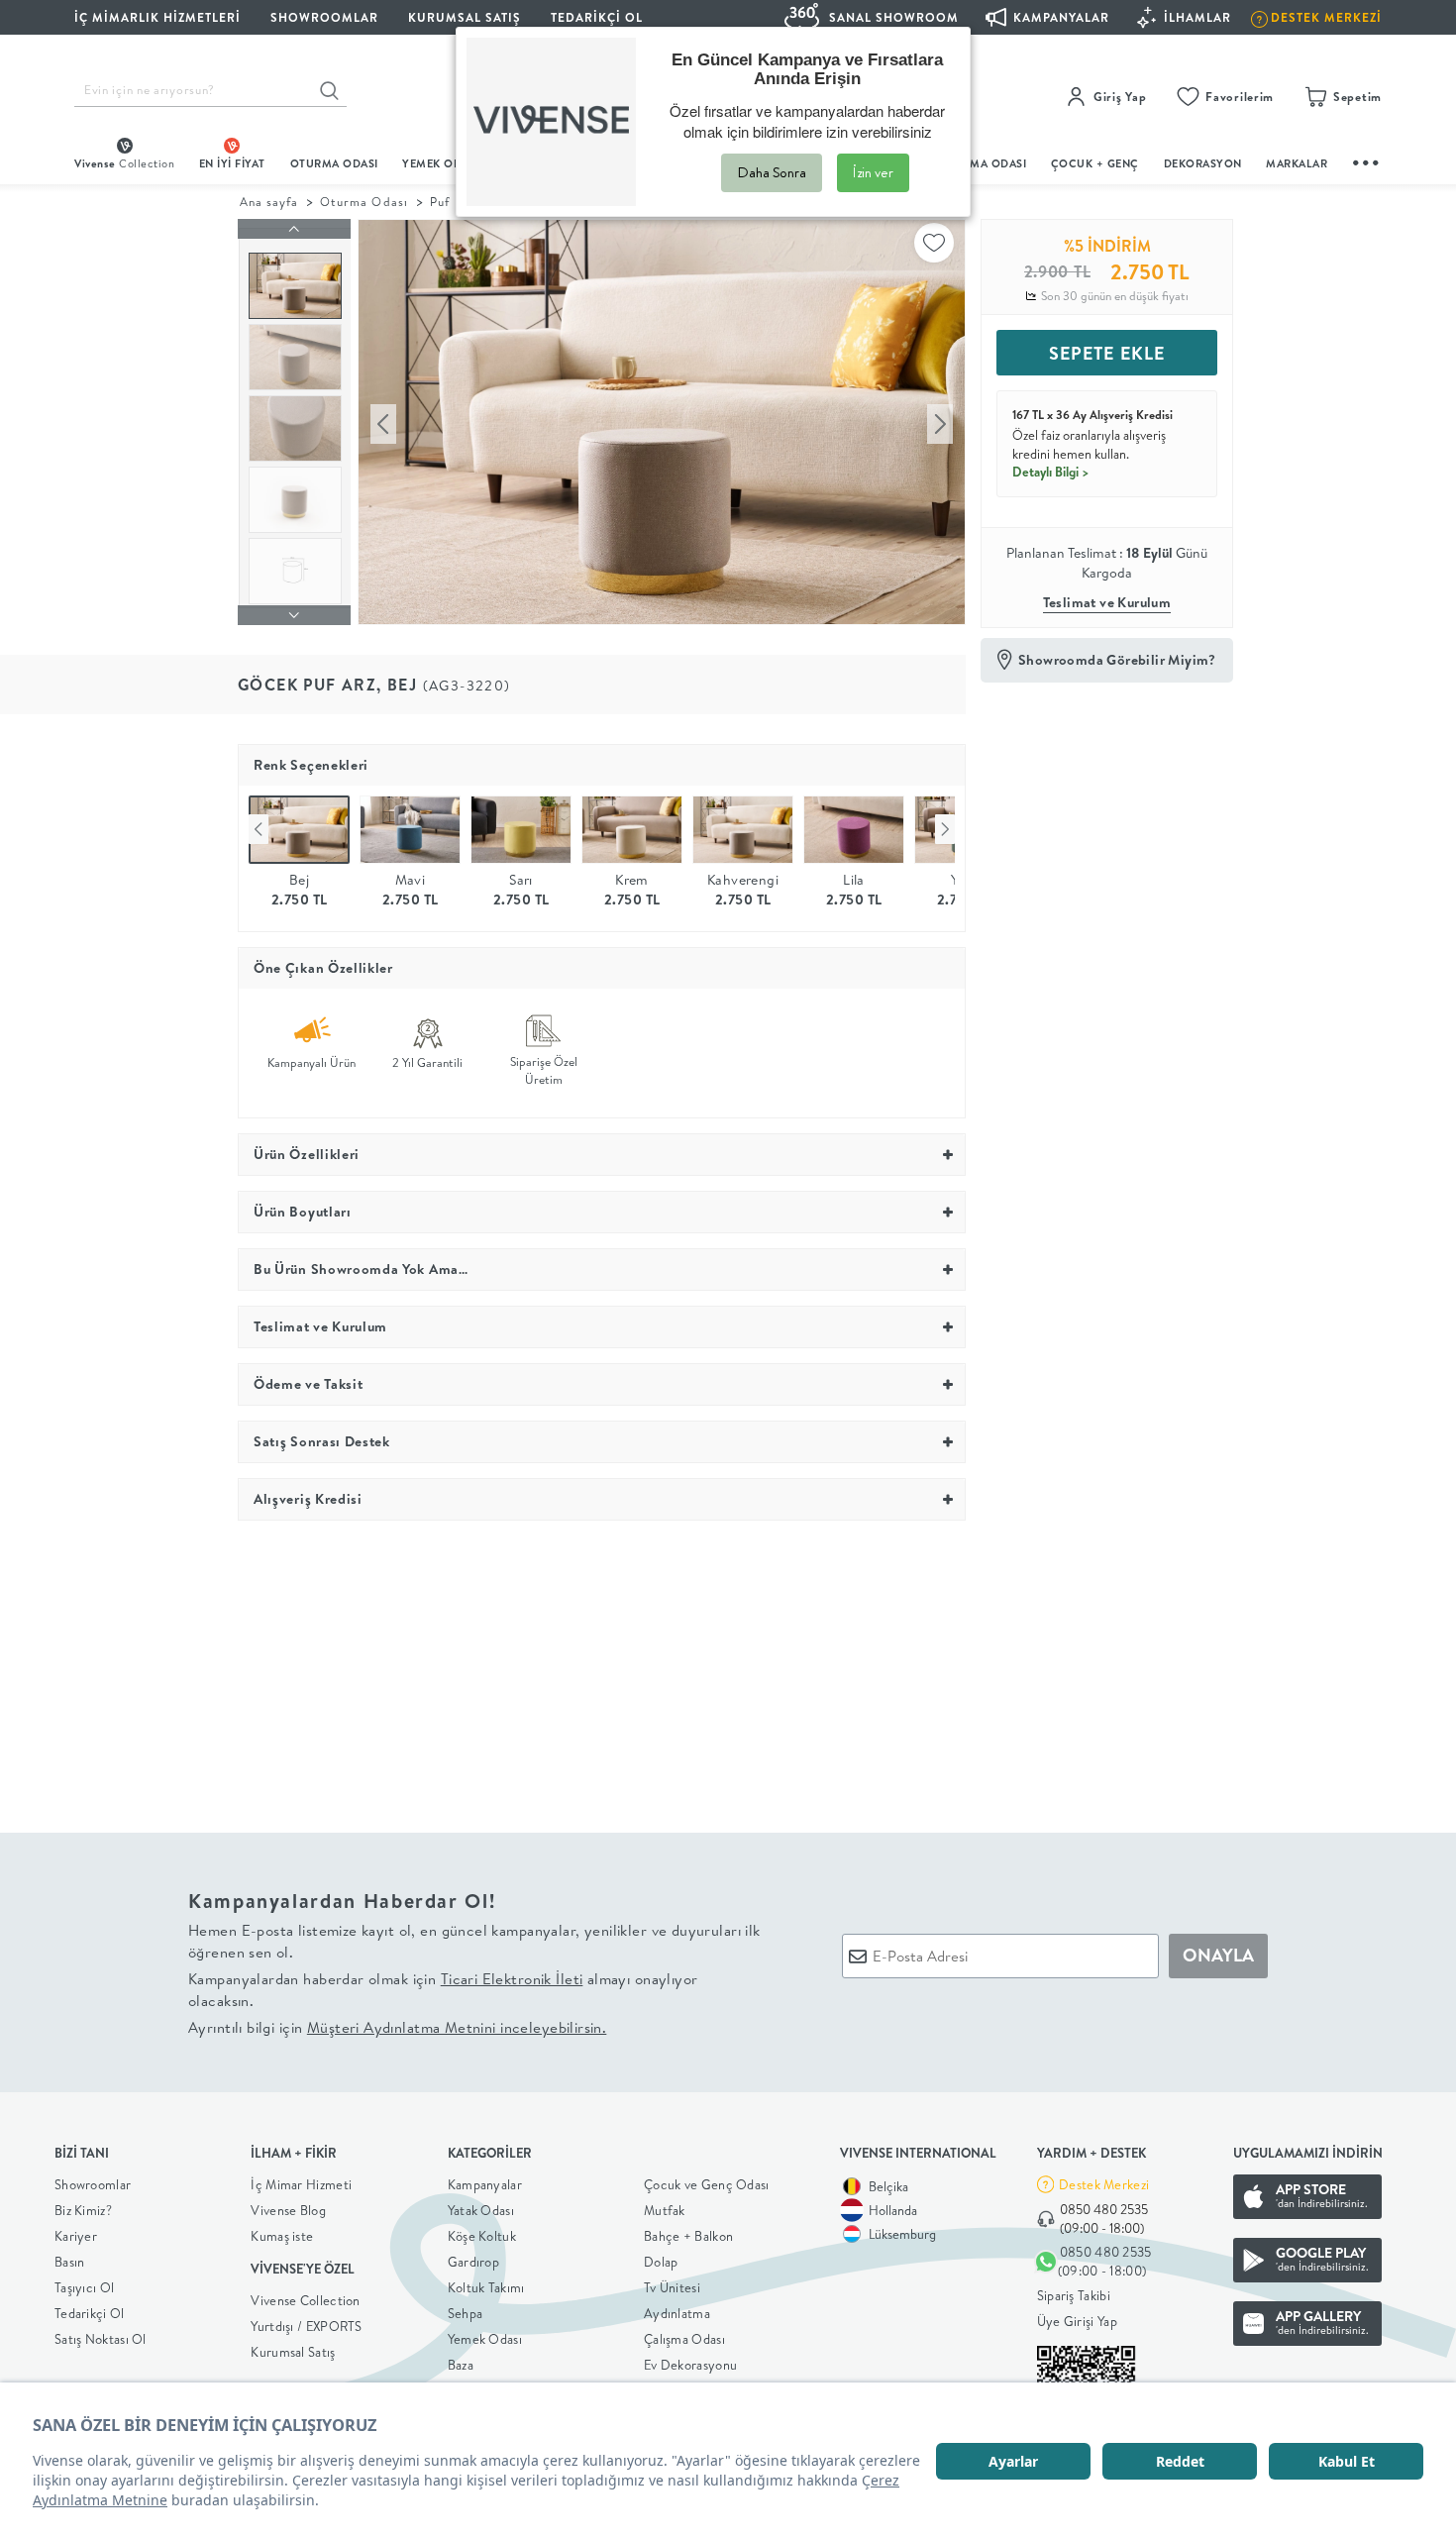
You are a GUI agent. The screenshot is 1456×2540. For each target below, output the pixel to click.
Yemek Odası (485, 2339)
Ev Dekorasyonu (690, 2365)
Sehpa (466, 2313)
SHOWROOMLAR (324, 17)
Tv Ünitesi (672, 2287)
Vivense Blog (288, 2210)
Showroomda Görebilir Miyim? (1117, 660)
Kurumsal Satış (293, 2352)
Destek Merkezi (1104, 2184)
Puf (440, 202)
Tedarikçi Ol (597, 17)
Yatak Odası (481, 2210)
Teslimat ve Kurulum (1107, 602)
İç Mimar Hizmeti (301, 2184)
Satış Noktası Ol (101, 2339)
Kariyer (76, 2236)
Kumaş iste (282, 2236)
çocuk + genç (1095, 163)
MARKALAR (1297, 163)
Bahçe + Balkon (688, 2236)
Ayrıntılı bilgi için (397, 2027)
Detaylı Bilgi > (1051, 472)
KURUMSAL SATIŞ (465, 17)
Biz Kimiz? (83, 2210)
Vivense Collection (305, 2300)
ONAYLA (1218, 1955)
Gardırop (473, 2262)
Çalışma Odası (684, 2339)
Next (945, 829)
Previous (259, 829)
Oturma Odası (364, 202)
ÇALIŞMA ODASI (983, 163)
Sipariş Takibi (1074, 2295)
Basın (70, 2262)
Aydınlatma (677, 2313)
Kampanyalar (485, 2184)
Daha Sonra (772, 172)
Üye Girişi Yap (1077, 2321)
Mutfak (665, 2210)
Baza (461, 2365)
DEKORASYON (1203, 163)
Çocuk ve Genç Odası (707, 2184)
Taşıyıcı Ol (84, 2287)
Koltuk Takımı (486, 2287)
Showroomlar (93, 2184)
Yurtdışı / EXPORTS (306, 2326)
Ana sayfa (269, 202)
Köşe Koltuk (482, 2236)
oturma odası (334, 163)
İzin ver (873, 172)
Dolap (661, 2262)
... (1367, 160)
